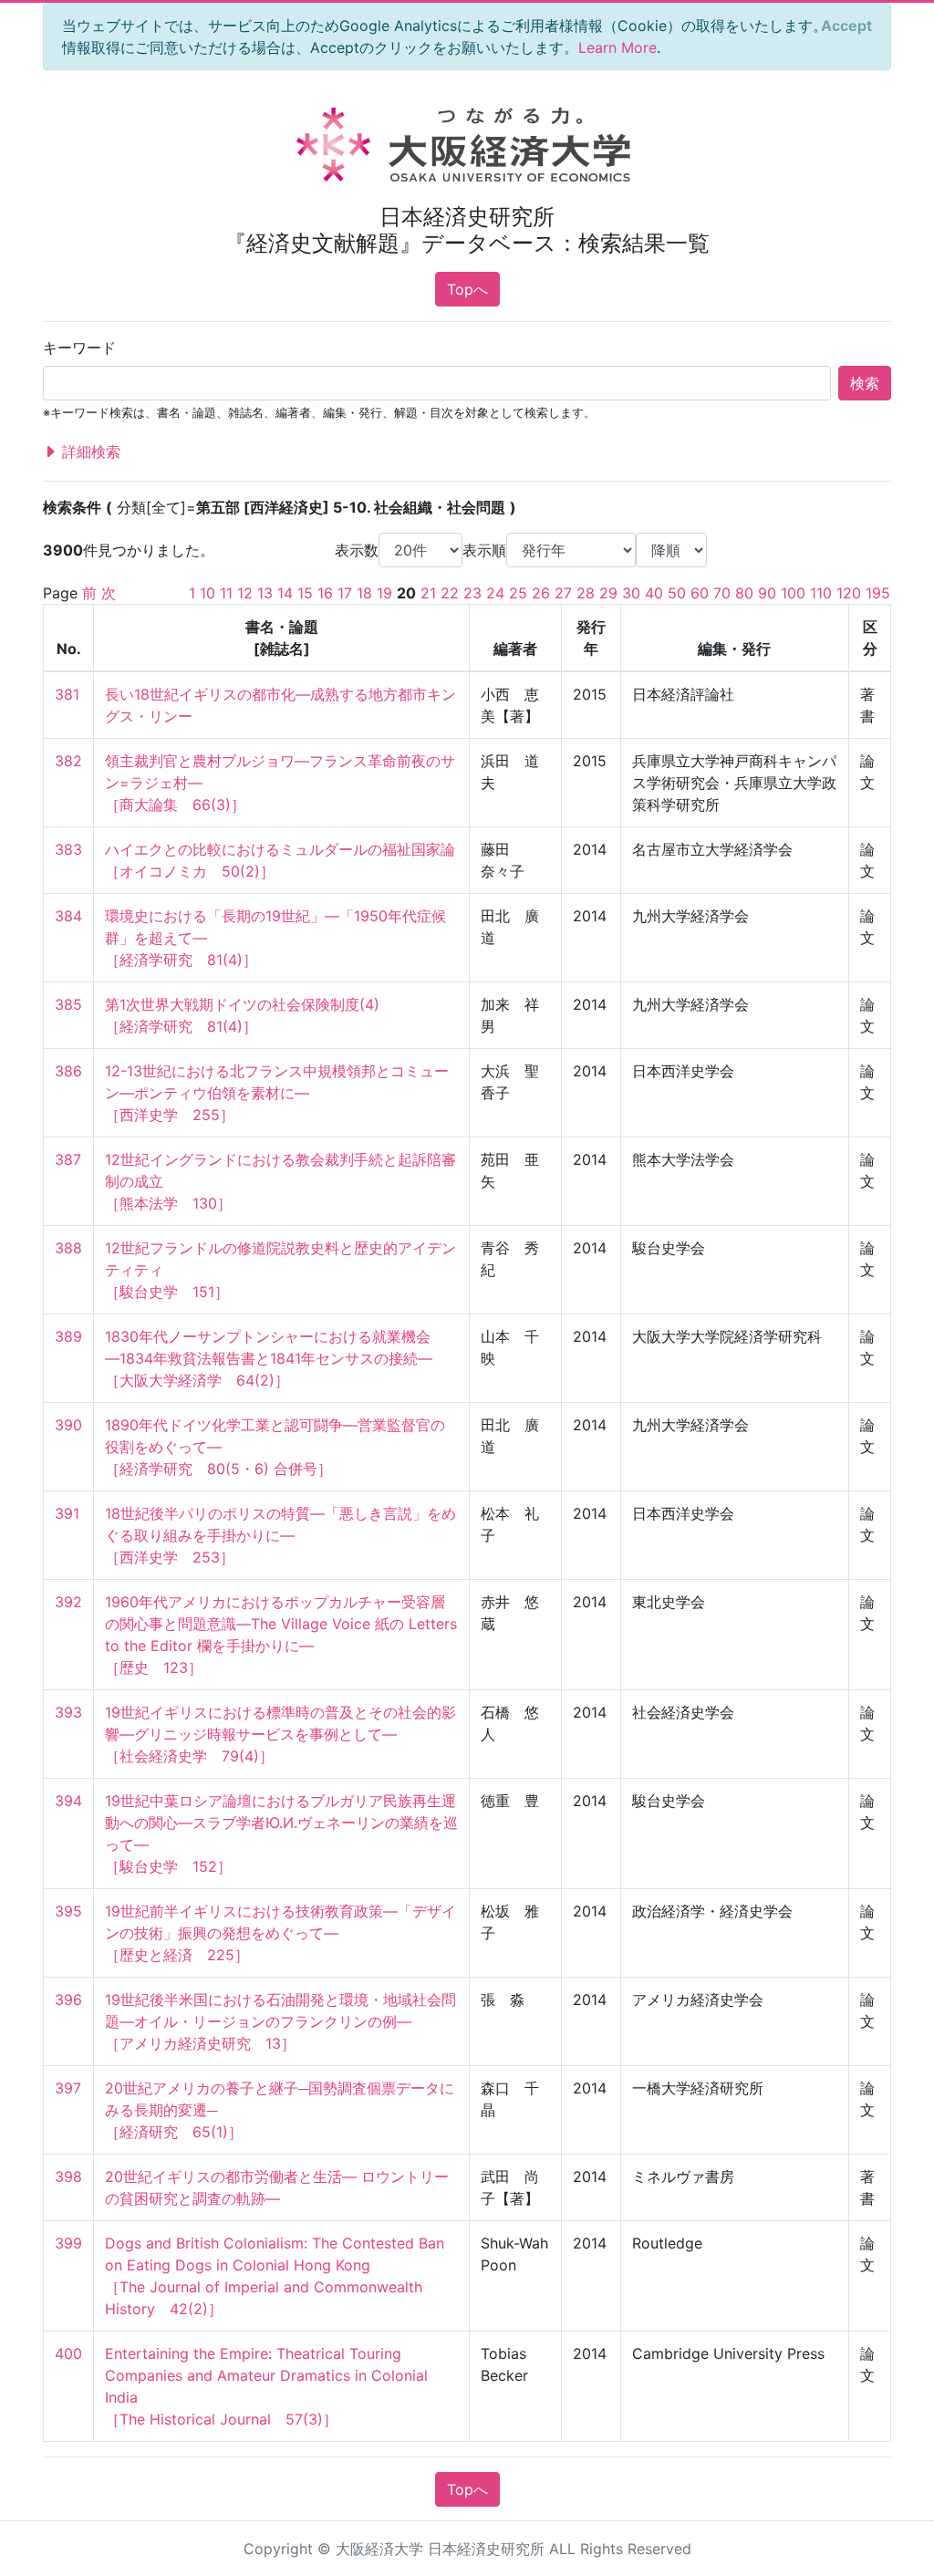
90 (767, 593)
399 (68, 2243)
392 (68, 1602)
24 (495, 593)
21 (428, 593)
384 (68, 916)
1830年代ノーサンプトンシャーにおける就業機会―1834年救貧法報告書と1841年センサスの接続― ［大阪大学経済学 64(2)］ (269, 1358)
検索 (865, 383)
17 (345, 593)
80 (744, 593)
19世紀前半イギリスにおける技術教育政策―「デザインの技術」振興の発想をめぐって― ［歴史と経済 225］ (280, 1933)
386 (68, 1071)
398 (68, 2176)
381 (67, 694)
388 (68, 1248)
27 (563, 593)
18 (364, 593)
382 (68, 761)
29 (608, 593)
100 (793, 593)
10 (208, 593)
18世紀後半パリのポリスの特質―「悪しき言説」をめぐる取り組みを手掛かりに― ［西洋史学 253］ (280, 1535)
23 (472, 593)
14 (285, 593)
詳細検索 (89, 452)
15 (305, 593)
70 (722, 593)
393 (68, 1712)
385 (68, 1004)
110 (821, 593)
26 (541, 593)
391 (67, 1513)
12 (245, 593)
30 (631, 593)
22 (450, 593)
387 (68, 1159)
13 (265, 593)
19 (384, 593)
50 (677, 593)
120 (849, 593)
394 (68, 1801)
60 (700, 593)
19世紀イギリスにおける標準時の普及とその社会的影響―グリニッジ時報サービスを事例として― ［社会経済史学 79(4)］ (280, 1734)
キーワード (79, 348)
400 (68, 2353)
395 (68, 1911)
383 (68, 849)
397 (68, 2088)
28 (586, 593)
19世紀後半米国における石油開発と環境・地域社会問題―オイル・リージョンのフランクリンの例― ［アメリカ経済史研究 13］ (280, 2021)
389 (68, 1336)
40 (654, 593)
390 (68, 1425)
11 (226, 593)
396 (68, 2000)
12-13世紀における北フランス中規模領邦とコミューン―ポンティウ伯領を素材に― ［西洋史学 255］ (277, 1093)
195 (878, 593)
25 (518, 593)
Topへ (467, 289)
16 (325, 593)
